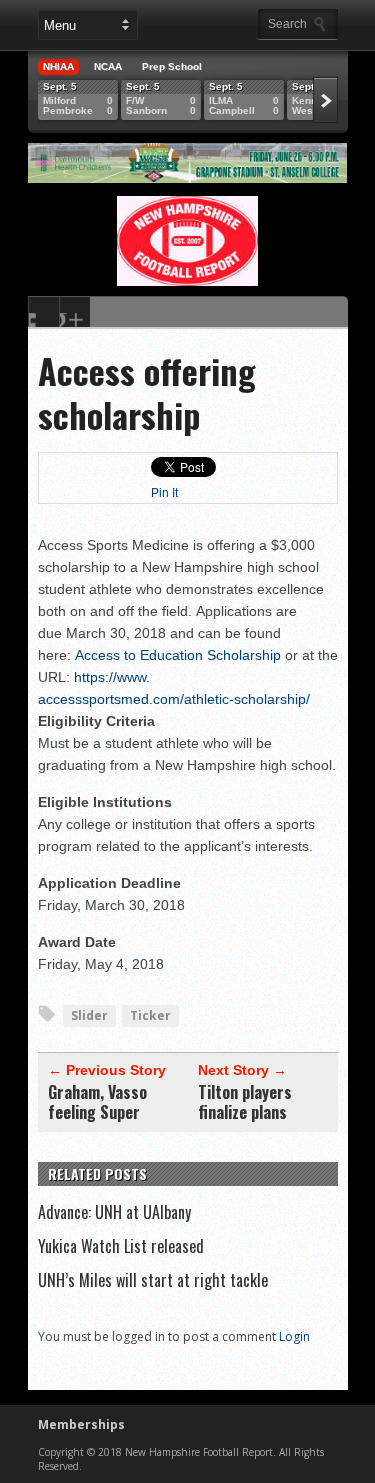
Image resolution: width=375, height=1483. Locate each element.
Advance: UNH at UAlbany (114, 1212)
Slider (89, 1015)
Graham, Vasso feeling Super (97, 1102)
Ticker (150, 1015)
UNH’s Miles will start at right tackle (153, 1280)
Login (294, 1336)
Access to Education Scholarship (178, 655)
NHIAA (58, 66)
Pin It (164, 493)
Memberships (81, 1424)
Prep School (172, 66)
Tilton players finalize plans (245, 1102)
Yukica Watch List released (121, 1246)
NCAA (108, 66)
